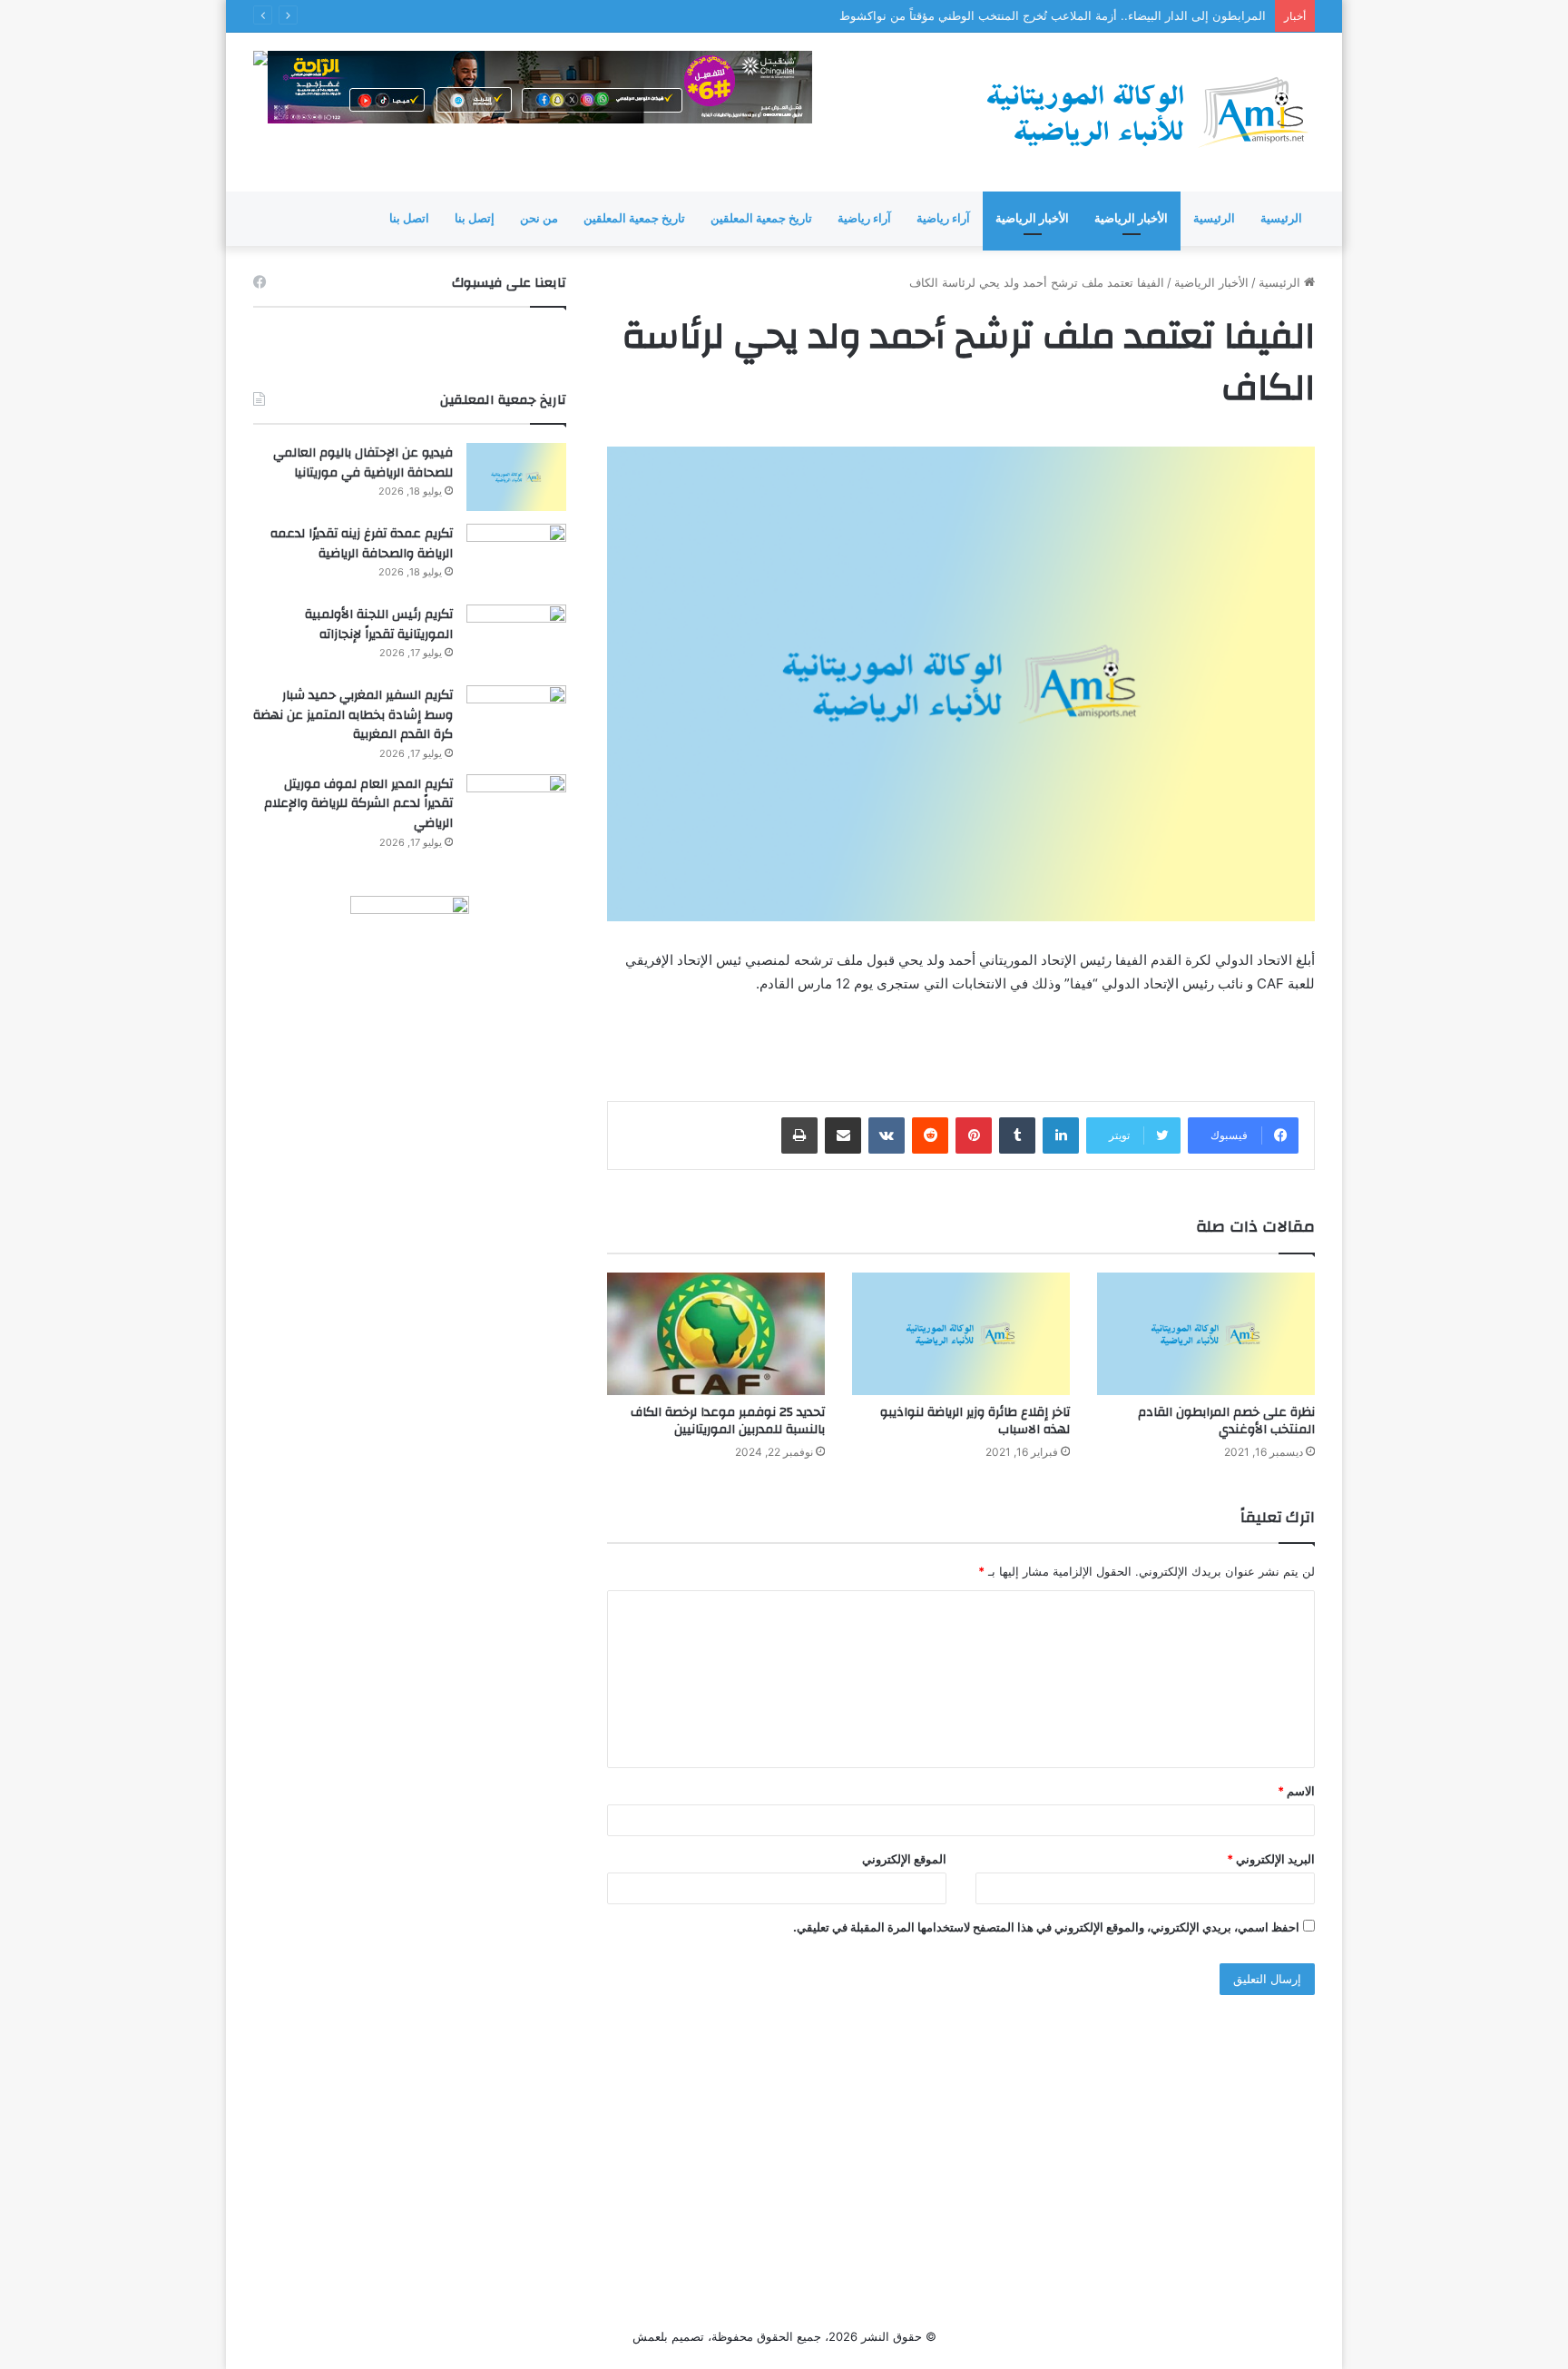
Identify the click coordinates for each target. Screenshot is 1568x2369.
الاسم (1296, 1791)
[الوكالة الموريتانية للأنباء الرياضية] (1147, 112)
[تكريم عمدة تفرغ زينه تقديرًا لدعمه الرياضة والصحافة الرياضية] (516, 558)
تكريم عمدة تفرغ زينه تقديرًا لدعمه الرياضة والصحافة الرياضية (362, 544)
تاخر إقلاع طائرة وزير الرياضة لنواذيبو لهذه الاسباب (975, 1421)
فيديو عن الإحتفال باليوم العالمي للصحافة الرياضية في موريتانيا (363, 463)
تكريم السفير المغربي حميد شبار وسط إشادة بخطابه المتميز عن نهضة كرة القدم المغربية (353, 715)
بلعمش (650, 2336)
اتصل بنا (409, 218)
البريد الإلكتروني (1271, 1859)
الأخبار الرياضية (1131, 218)
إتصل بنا (475, 218)
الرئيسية (1281, 218)
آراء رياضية (943, 218)
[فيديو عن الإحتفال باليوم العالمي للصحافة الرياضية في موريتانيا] (516, 477)
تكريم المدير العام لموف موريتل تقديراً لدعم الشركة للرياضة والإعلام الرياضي (358, 804)
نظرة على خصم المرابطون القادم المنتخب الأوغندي (1226, 1421)
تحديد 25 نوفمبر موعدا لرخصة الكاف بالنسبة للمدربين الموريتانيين (728, 1421)
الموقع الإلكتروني (904, 1859)
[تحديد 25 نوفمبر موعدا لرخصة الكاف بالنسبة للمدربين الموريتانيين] (716, 1334)
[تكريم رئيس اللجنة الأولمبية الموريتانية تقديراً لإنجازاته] (516, 639)
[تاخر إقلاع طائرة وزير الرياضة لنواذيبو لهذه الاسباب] (961, 1334)
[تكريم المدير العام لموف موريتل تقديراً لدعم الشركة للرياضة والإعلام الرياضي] (516, 808)
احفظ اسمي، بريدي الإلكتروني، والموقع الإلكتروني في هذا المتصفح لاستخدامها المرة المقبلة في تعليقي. (1046, 1927)
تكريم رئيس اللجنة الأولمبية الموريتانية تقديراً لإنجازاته (379, 624)
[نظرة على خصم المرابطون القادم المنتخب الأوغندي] (1206, 1334)
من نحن (539, 218)
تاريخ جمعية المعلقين (761, 218)
